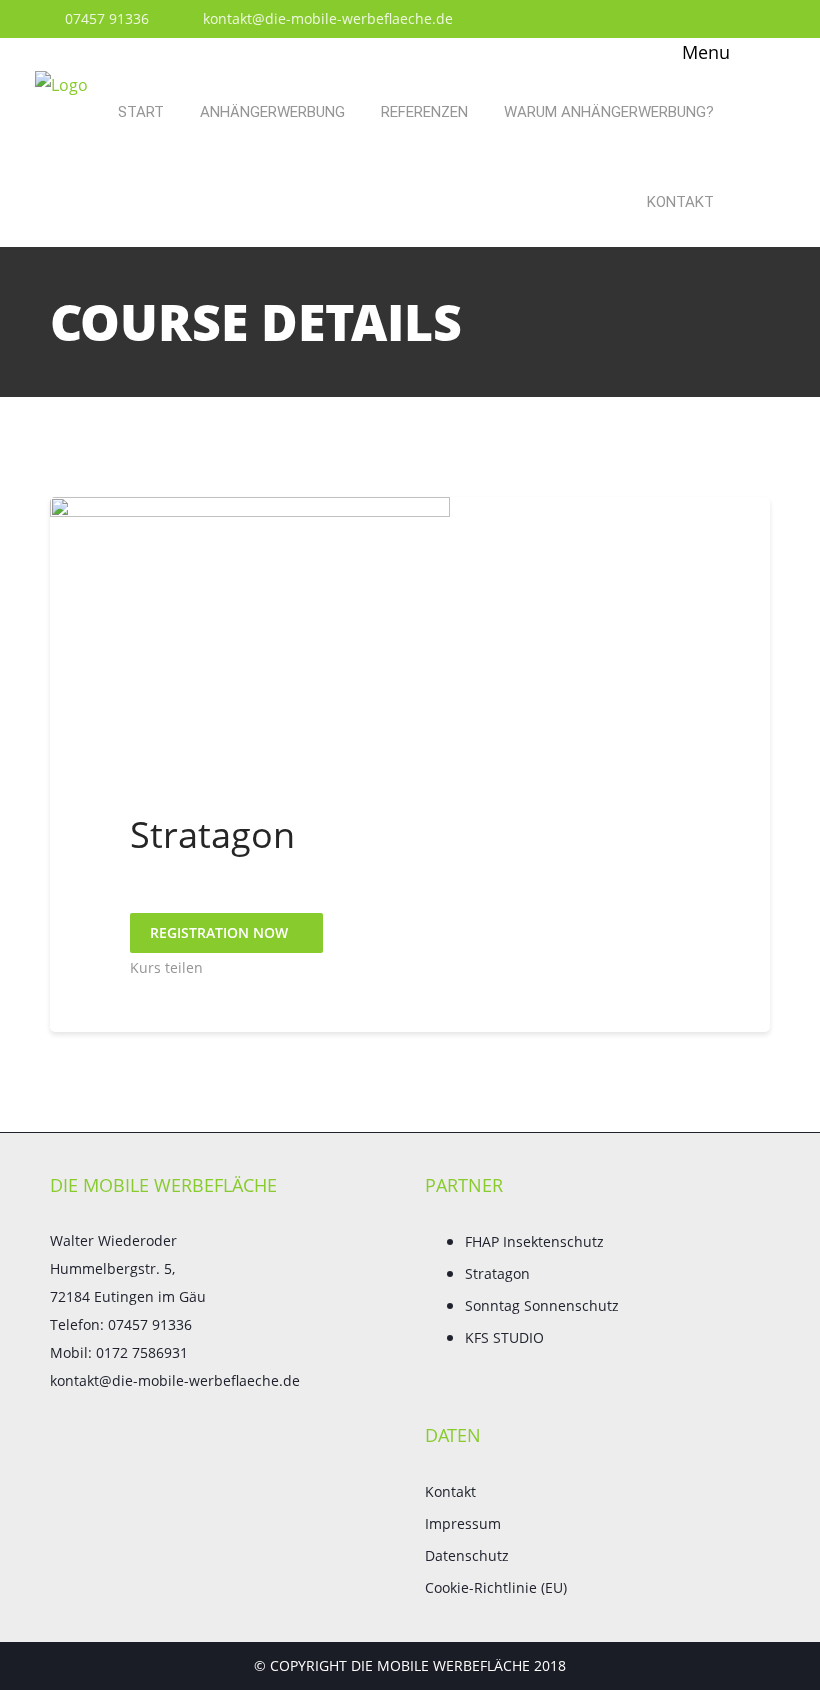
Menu (703, 52)
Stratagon (497, 1273)
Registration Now (221, 932)
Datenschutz (467, 1555)
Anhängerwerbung (272, 112)
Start (141, 112)
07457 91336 (105, 18)
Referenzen (424, 112)
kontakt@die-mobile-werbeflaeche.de (326, 18)
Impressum (463, 1523)
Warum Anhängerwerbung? (609, 112)
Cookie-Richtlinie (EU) (496, 1587)
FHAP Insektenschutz (534, 1241)
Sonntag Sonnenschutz (542, 1305)
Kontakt (680, 202)
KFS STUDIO (504, 1337)
